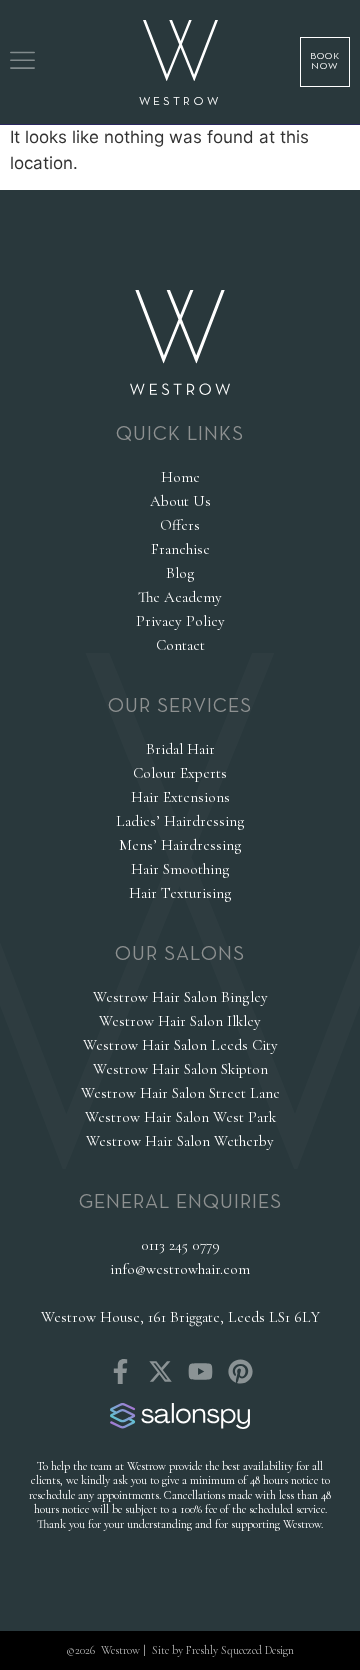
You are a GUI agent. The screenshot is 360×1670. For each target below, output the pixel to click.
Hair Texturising (180, 893)
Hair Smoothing (180, 869)
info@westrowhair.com (180, 1269)
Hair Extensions (180, 797)
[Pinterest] (240, 1371)
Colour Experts (180, 773)
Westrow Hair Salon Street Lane (180, 1093)
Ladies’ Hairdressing (180, 821)
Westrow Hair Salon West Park (180, 1117)
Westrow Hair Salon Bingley (180, 997)
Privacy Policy (180, 621)
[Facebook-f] (120, 1371)
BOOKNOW (325, 61)
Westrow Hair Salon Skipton (180, 1069)
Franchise (180, 549)
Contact (180, 645)
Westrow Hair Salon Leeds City (180, 1045)
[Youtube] (200, 1371)
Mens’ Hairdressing (180, 845)
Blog (180, 573)
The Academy (180, 597)
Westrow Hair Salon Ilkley (180, 1021)
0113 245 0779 (180, 1245)
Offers (180, 525)
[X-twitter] (160, 1371)
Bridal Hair (180, 749)
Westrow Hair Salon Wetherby (180, 1141)
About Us (180, 501)
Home (180, 477)
